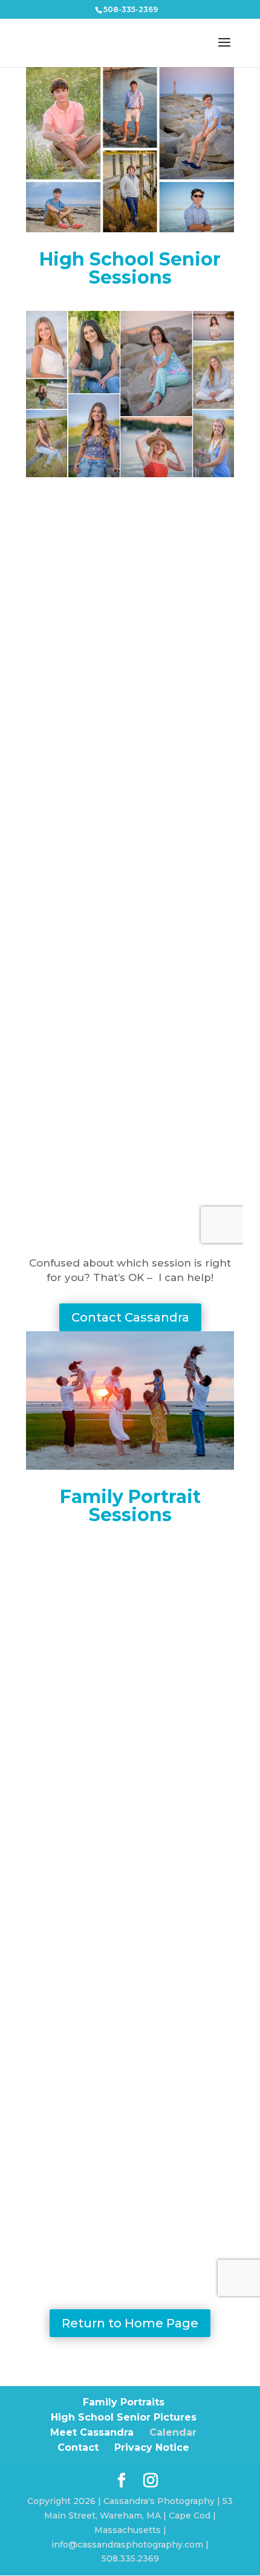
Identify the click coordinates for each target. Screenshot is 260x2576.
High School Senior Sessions (130, 268)
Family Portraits (124, 2402)
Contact (78, 2447)
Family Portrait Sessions (130, 1506)
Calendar (173, 2432)
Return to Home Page (130, 2323)
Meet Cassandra (92, 2432)
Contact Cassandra (130, 1317)
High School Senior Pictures (124, 2417)
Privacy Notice (152, 2447)
